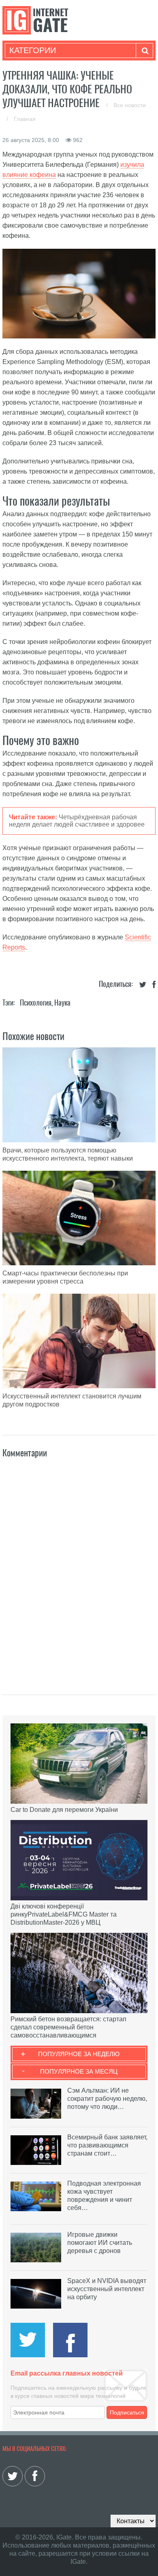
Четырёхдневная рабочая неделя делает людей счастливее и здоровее (77, 821)
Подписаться (127, 2412)
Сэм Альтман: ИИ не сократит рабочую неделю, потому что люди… (107, 2099)
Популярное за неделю (79, 2054)
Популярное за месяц (79, 2071)
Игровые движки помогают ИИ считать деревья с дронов (100, 2243)
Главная (25, 119)
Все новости (130, 105)
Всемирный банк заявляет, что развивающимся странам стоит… (107, 2145)
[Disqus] (79, 1568)
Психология (36, 1003)
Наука (62, 1003)
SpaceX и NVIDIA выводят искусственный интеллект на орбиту (107, 2289)
